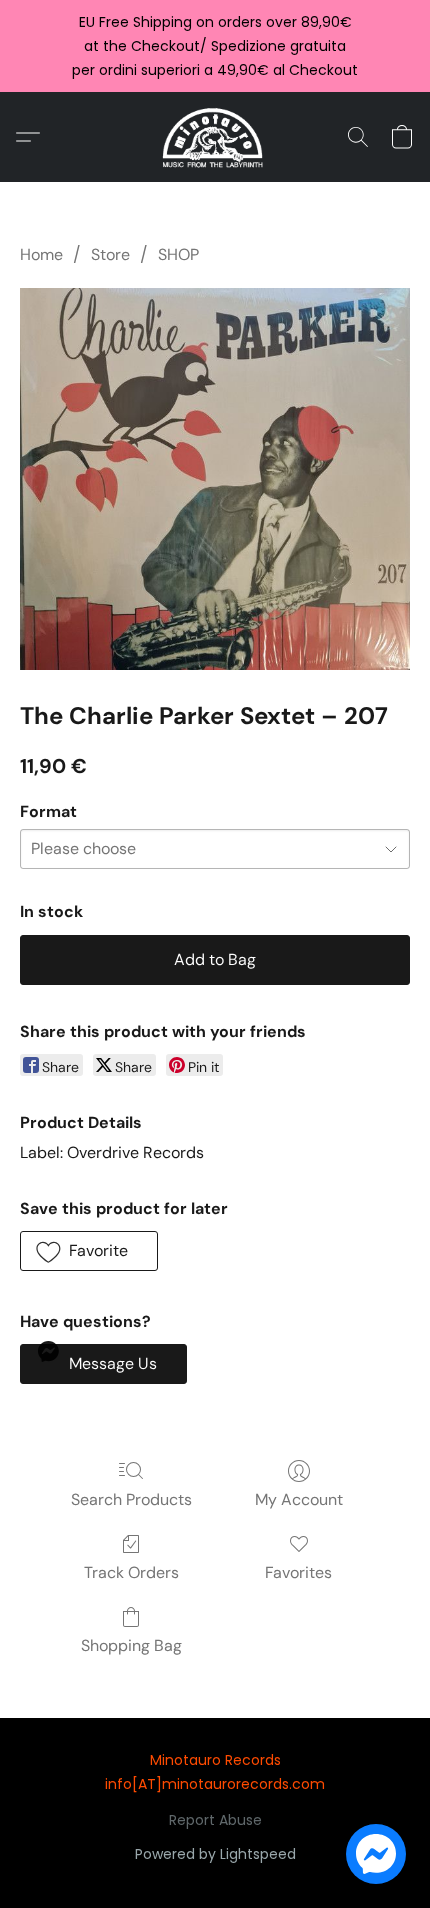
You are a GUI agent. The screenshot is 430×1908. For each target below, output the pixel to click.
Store (110, 254)
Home (41, 254)
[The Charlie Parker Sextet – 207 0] (215, 479)
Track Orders (131, 1572)
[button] (215, 137)
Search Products (131, 1499)
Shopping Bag (131, 1645)
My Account (299, 1499)
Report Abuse (215, 1820)
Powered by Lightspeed (215, 1854)
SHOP (178, 254)
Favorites (298, 1572)
